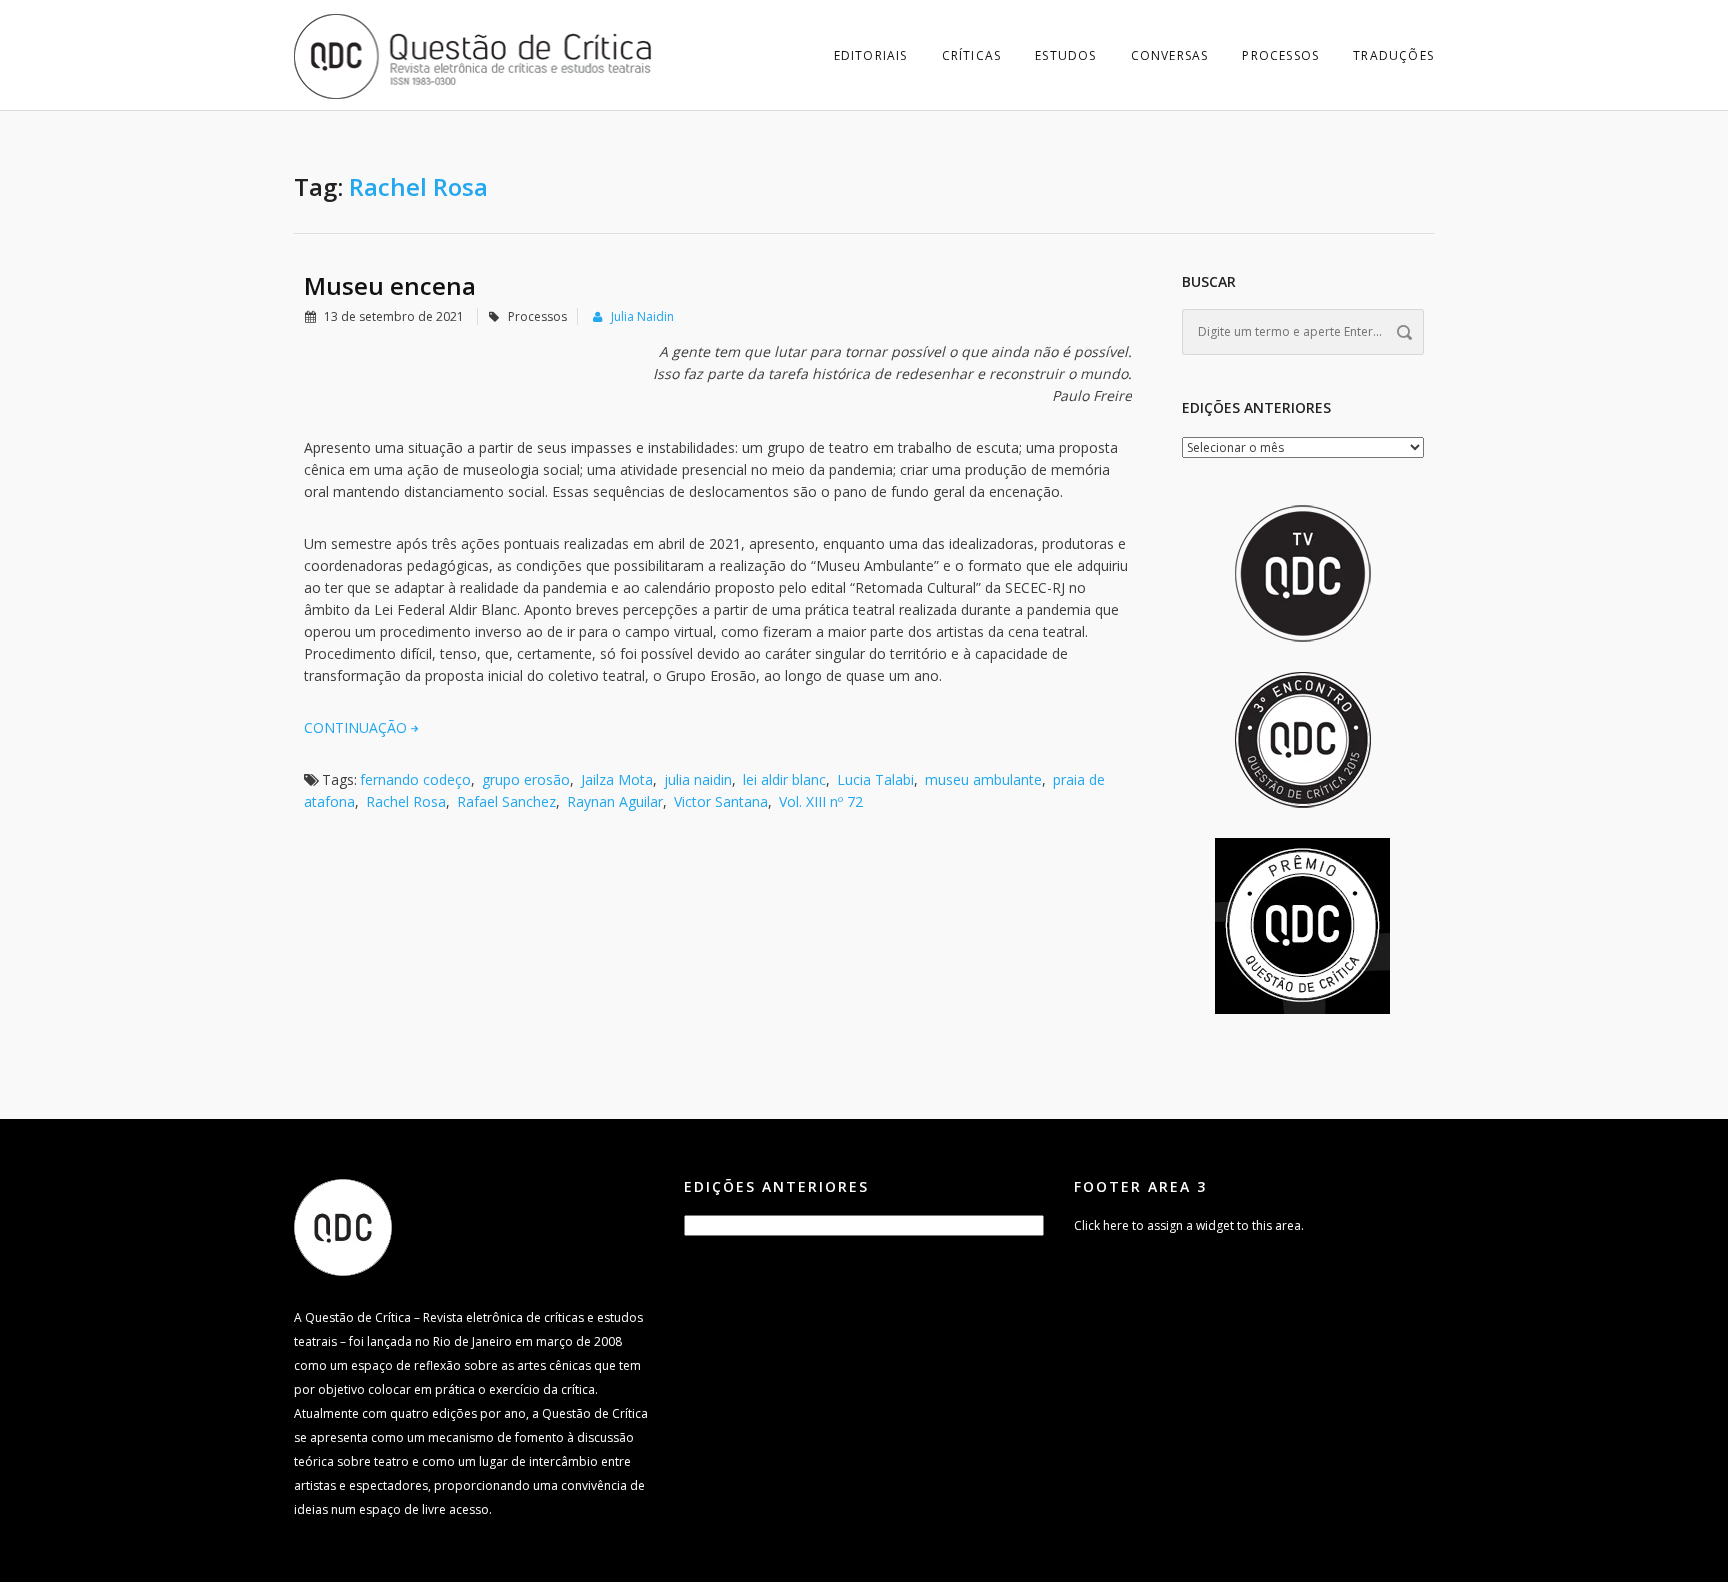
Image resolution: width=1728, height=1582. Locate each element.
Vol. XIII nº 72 (821, 801)
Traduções (1393, 55)
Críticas (972, 55)
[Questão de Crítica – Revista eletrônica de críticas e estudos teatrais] (474, 54)
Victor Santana (721, 801)
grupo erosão (526, 779)
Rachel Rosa (406, 801)
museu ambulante (983, 779)
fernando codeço (415, 779)
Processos (1280, 55)
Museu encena (390, 285)
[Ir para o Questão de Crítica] (343, 1226)
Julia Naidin (642, 316)
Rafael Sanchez (506, 801)
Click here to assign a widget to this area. (1189, 1225)
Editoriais (871, 55)
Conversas (1170, 55)
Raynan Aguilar (615, 801)
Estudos (1065, 55)
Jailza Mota (617, 779)
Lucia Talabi (875, 779)
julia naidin (698, 779)
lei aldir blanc (784, 779)
